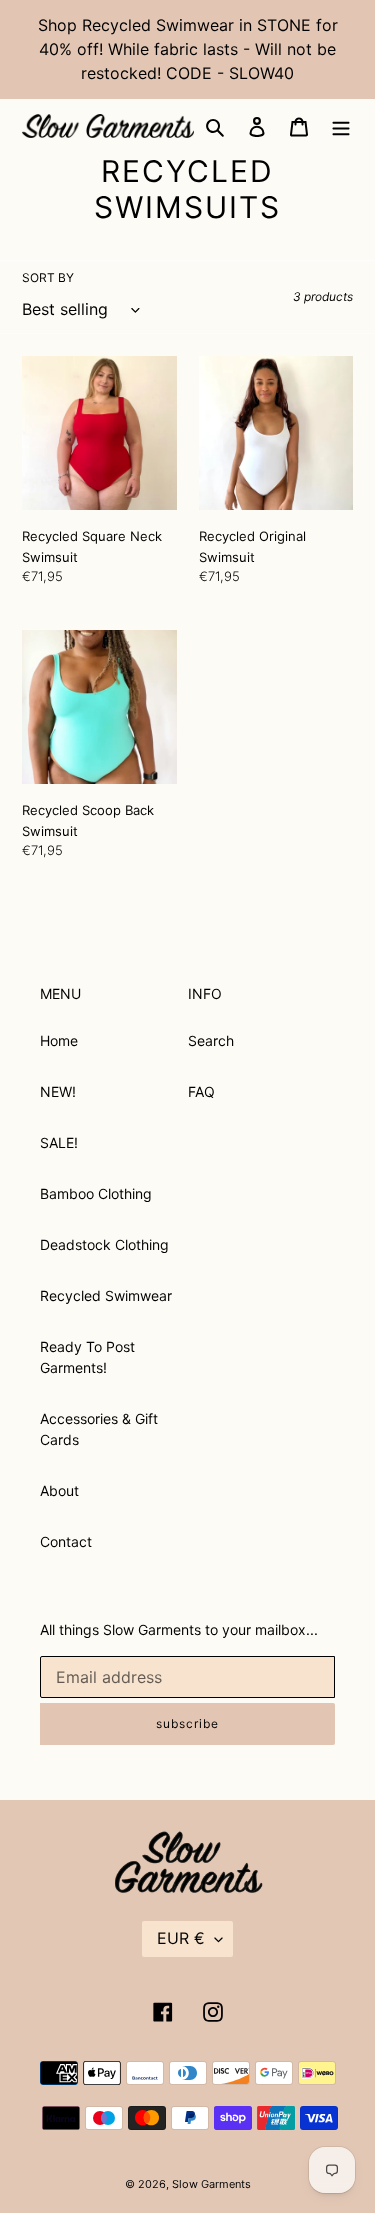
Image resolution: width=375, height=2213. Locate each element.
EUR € (181, 1938)
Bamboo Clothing (96, 1193)
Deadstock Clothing (104, 1244)
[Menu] (341, 126)
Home (59, 1040)
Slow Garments (211, 2184)
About (59, 1490)
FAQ (201, 1091)
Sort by (48, 277)
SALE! (59, 1142)
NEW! (58, 1091)
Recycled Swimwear (106, 1295)
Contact (66, 1541)
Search (211, 1040)
